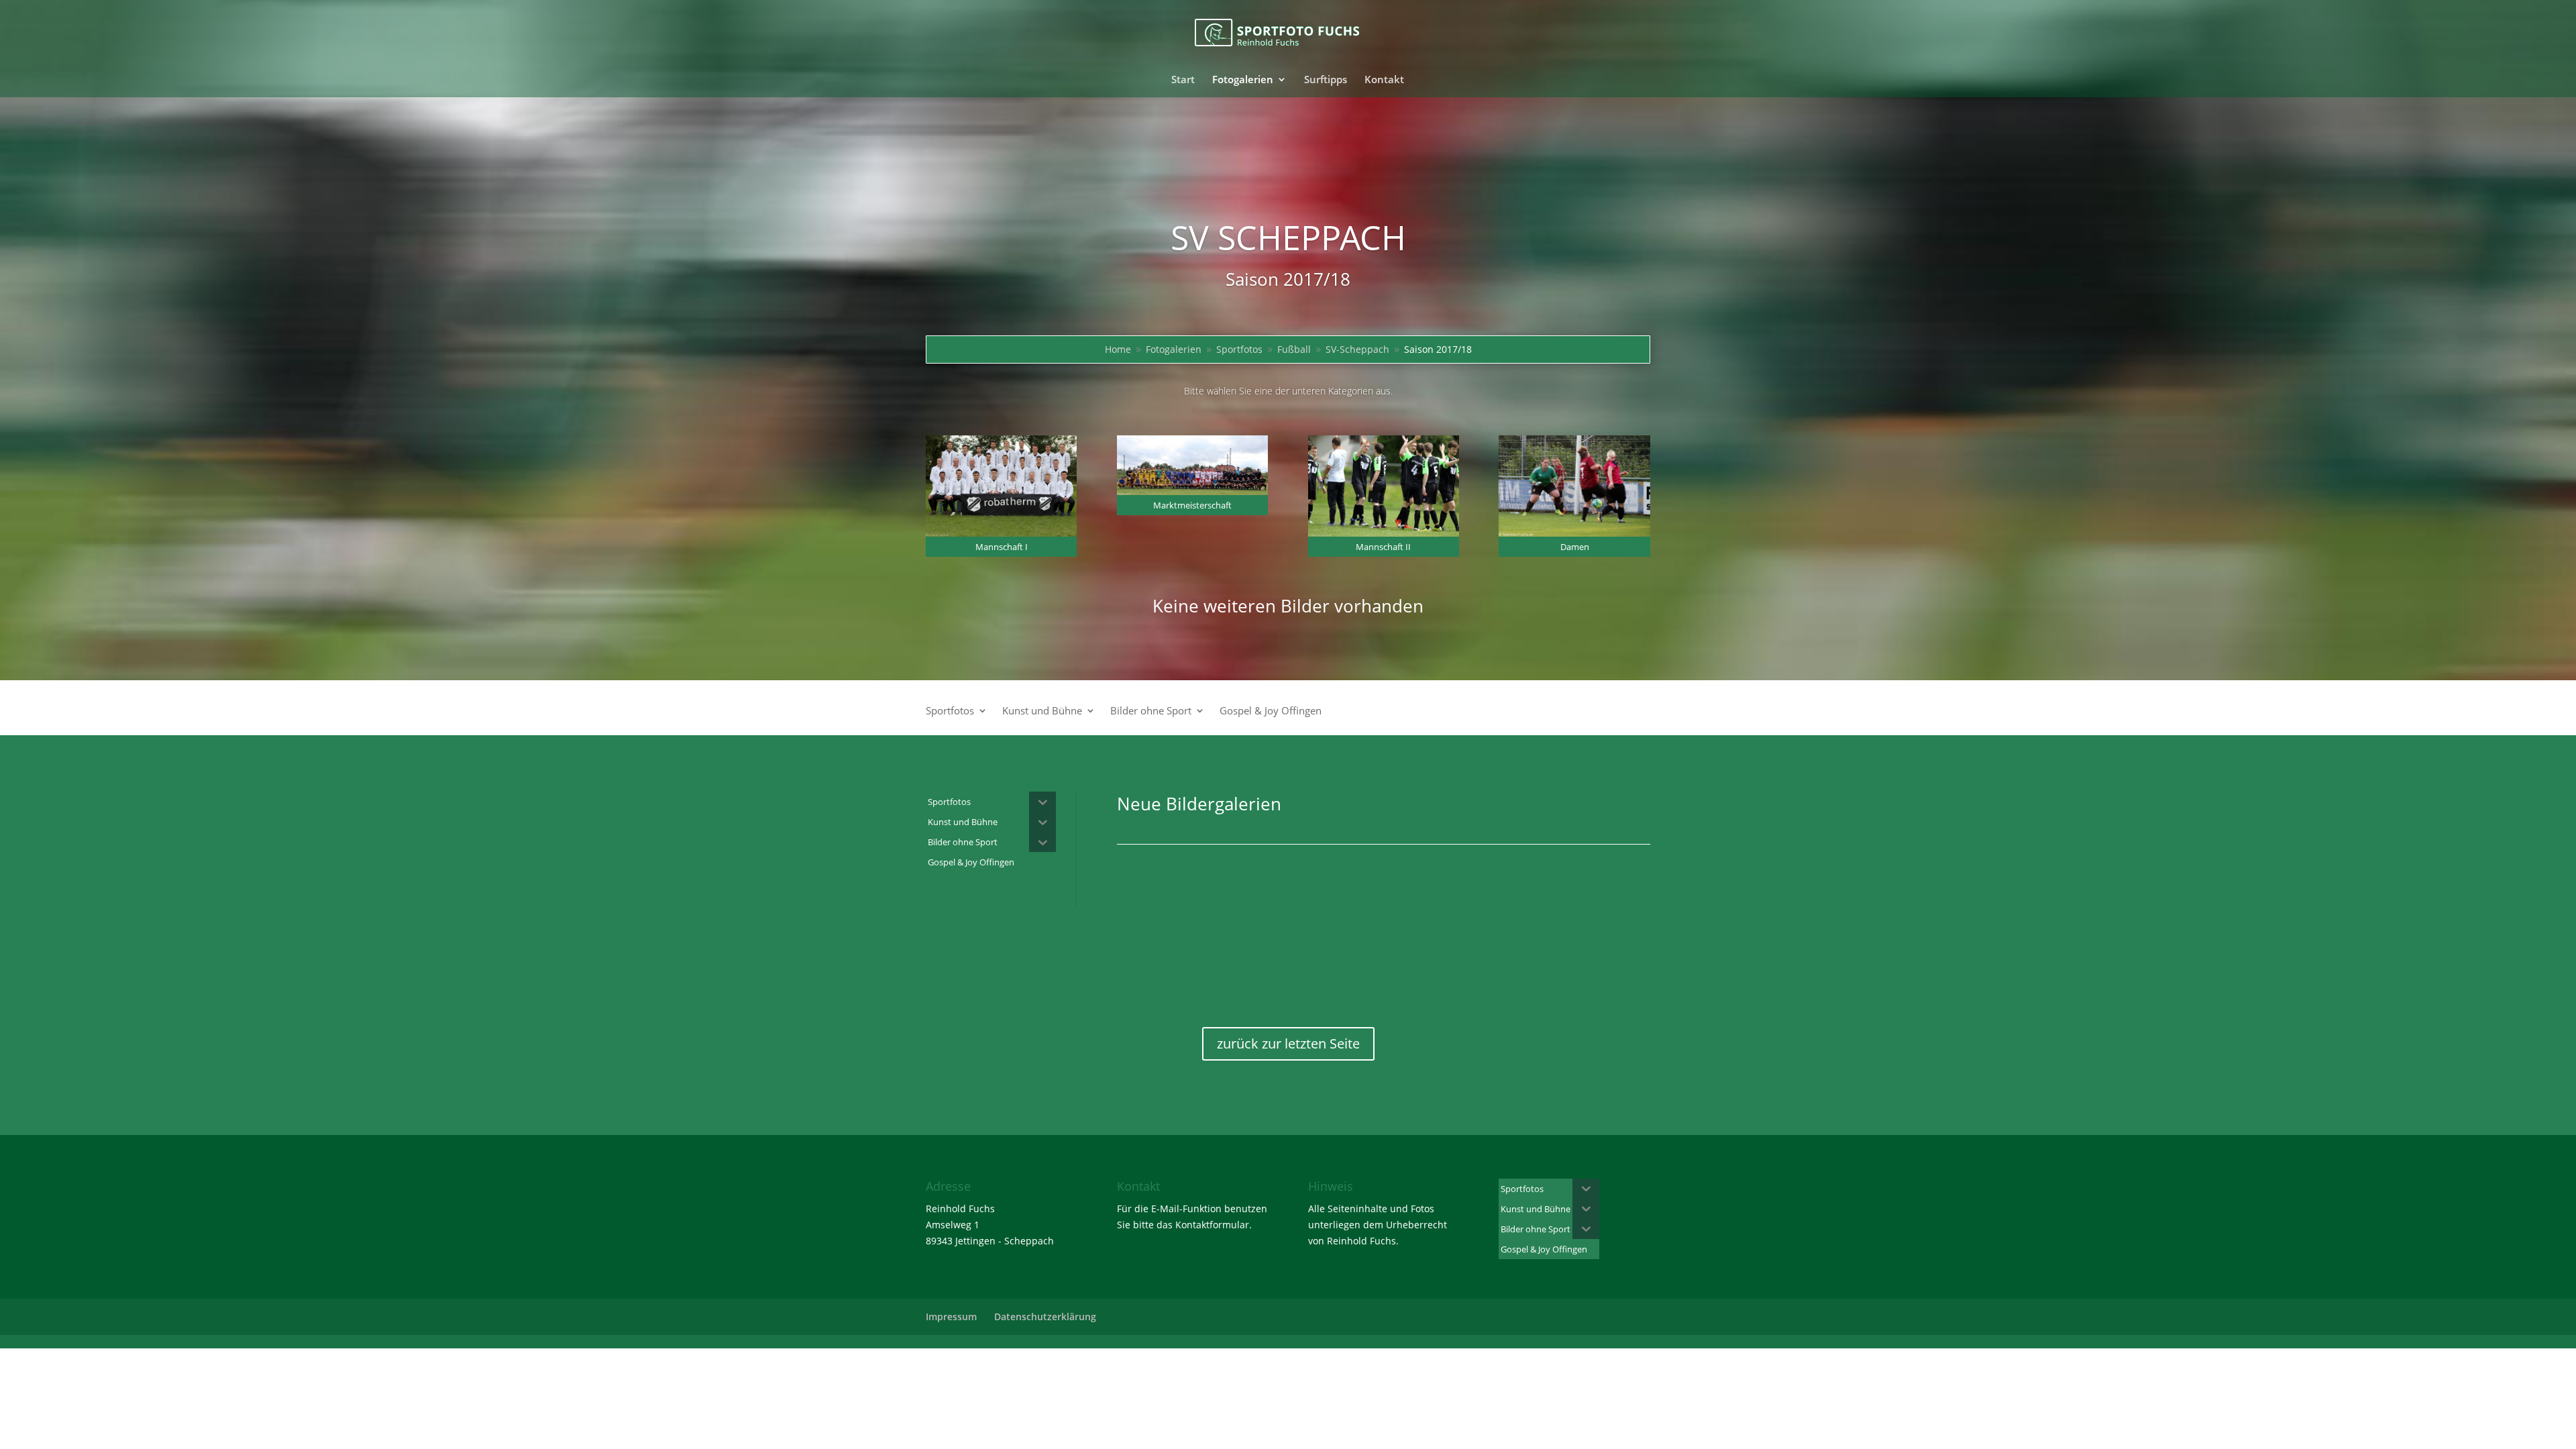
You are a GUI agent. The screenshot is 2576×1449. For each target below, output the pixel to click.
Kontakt (1384, 80)
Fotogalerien (1243, 80)
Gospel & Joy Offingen (1271, 711)
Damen (1575, 547)
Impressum (951, 1317)
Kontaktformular (1212, 1225)
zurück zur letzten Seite (1288, 1043)
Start (1183, 80)
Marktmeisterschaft (1192, 505)
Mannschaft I (1002, 547)
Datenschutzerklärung (1045, 1317)
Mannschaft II (1383, 547)
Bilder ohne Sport (1151, 711)
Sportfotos (950, 711)
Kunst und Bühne (1042, 711)
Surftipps (1326, 80)
